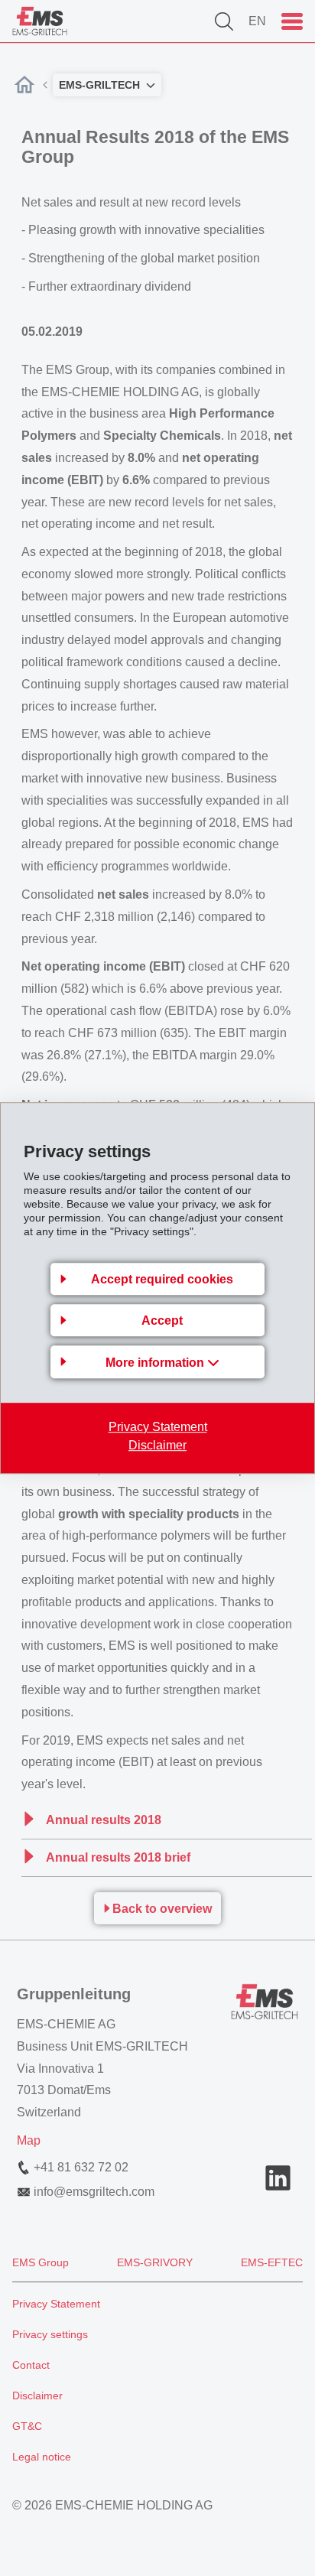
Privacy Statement (158, 1427)
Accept (162, 1321)
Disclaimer (157, 1445)
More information (156, 1363)
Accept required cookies (162, 1279)
